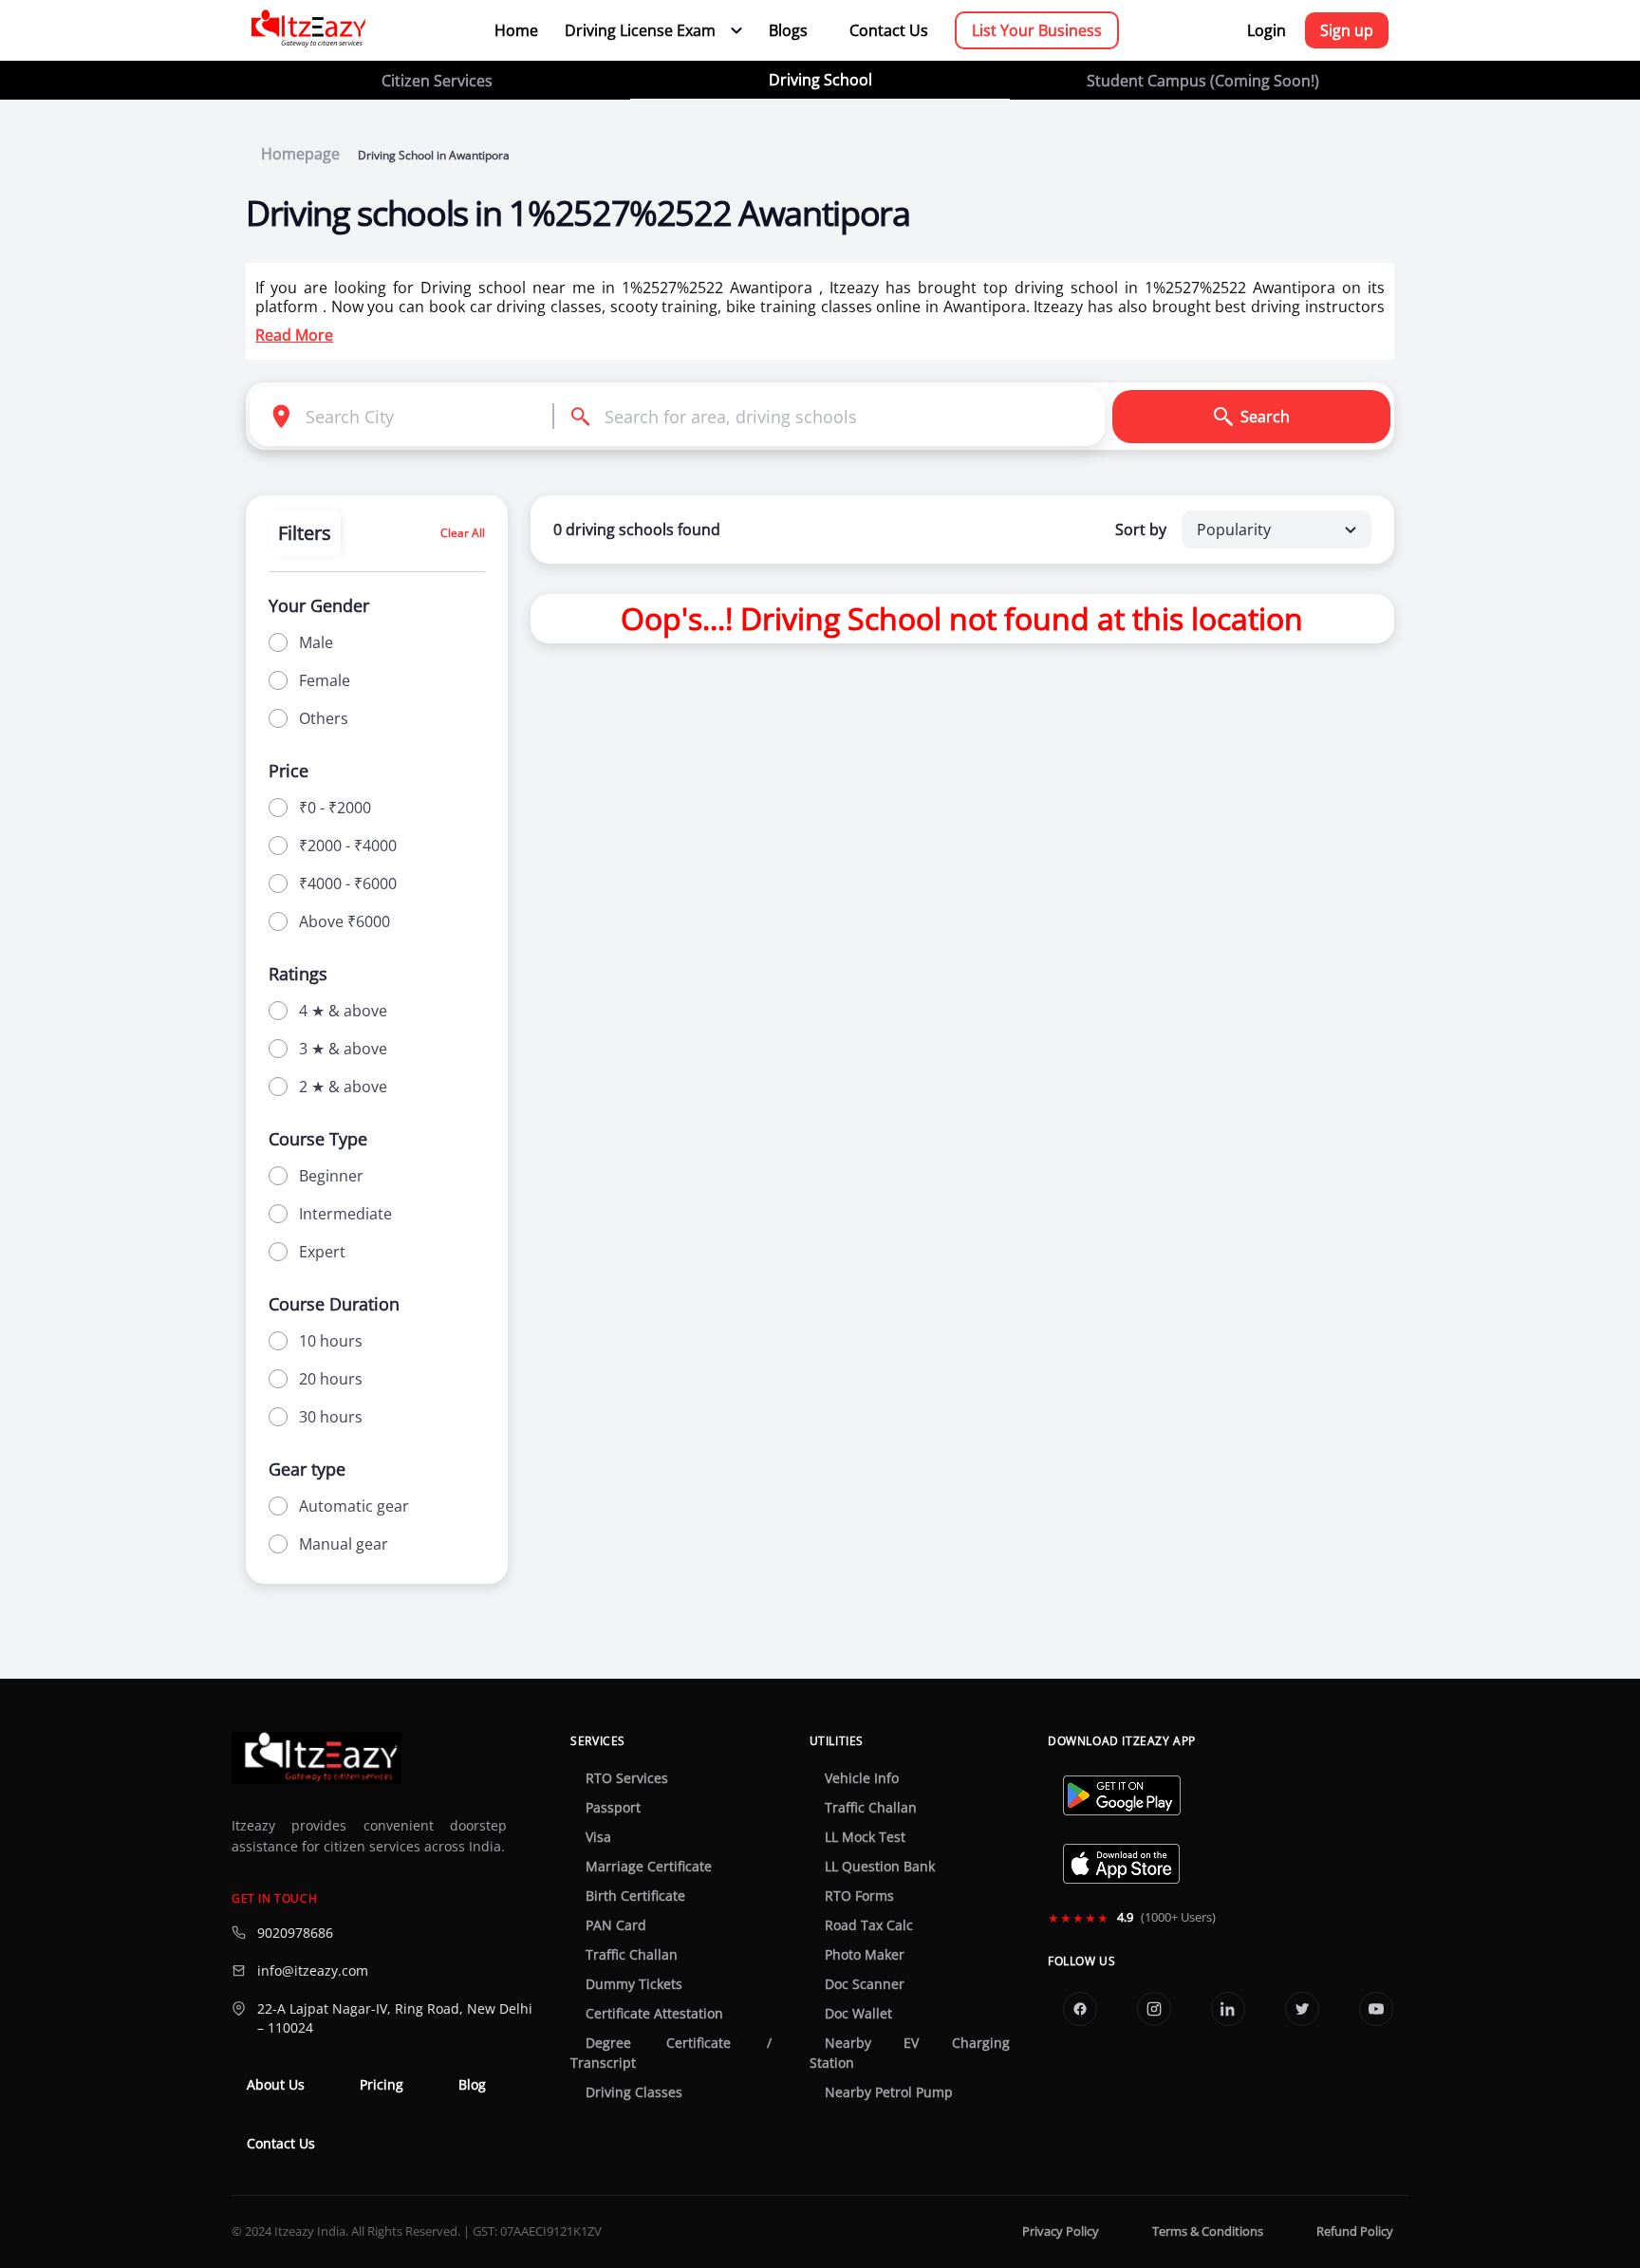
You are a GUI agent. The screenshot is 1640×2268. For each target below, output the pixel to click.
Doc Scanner (865, 1984)
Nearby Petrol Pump (889, 2092)
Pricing (382, 2085)
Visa (598, 1837)
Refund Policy (1355, 2231)
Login (1267, 30)
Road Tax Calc (869, 1925)
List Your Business (1037, 30)
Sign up (1347, 30)
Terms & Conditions (1208, 2231)
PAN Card (616, 1925)
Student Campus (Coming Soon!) (1203, 81)
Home (516, 30)
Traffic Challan (632, 1955)
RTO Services (627, 1778)
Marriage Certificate (649, 1867)
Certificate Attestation (654, 2014)
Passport (613, 1808)
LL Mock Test (865, 1837)
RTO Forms (859, 1896)
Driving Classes (634, 2092)
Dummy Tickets (634, 1984)
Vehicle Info (862, 1778)
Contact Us (889, 30)
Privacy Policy (1061, 2231)
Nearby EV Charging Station (910, 2053)
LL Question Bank (880, 1867)
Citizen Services (437, 81)
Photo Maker (865, 1955)
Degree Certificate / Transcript (671, 2053)
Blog (472, 2085)
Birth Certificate (635, 1896)
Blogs (788, 30)
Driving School (820, 80)
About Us (276, 2085)
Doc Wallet (858, 2014)
